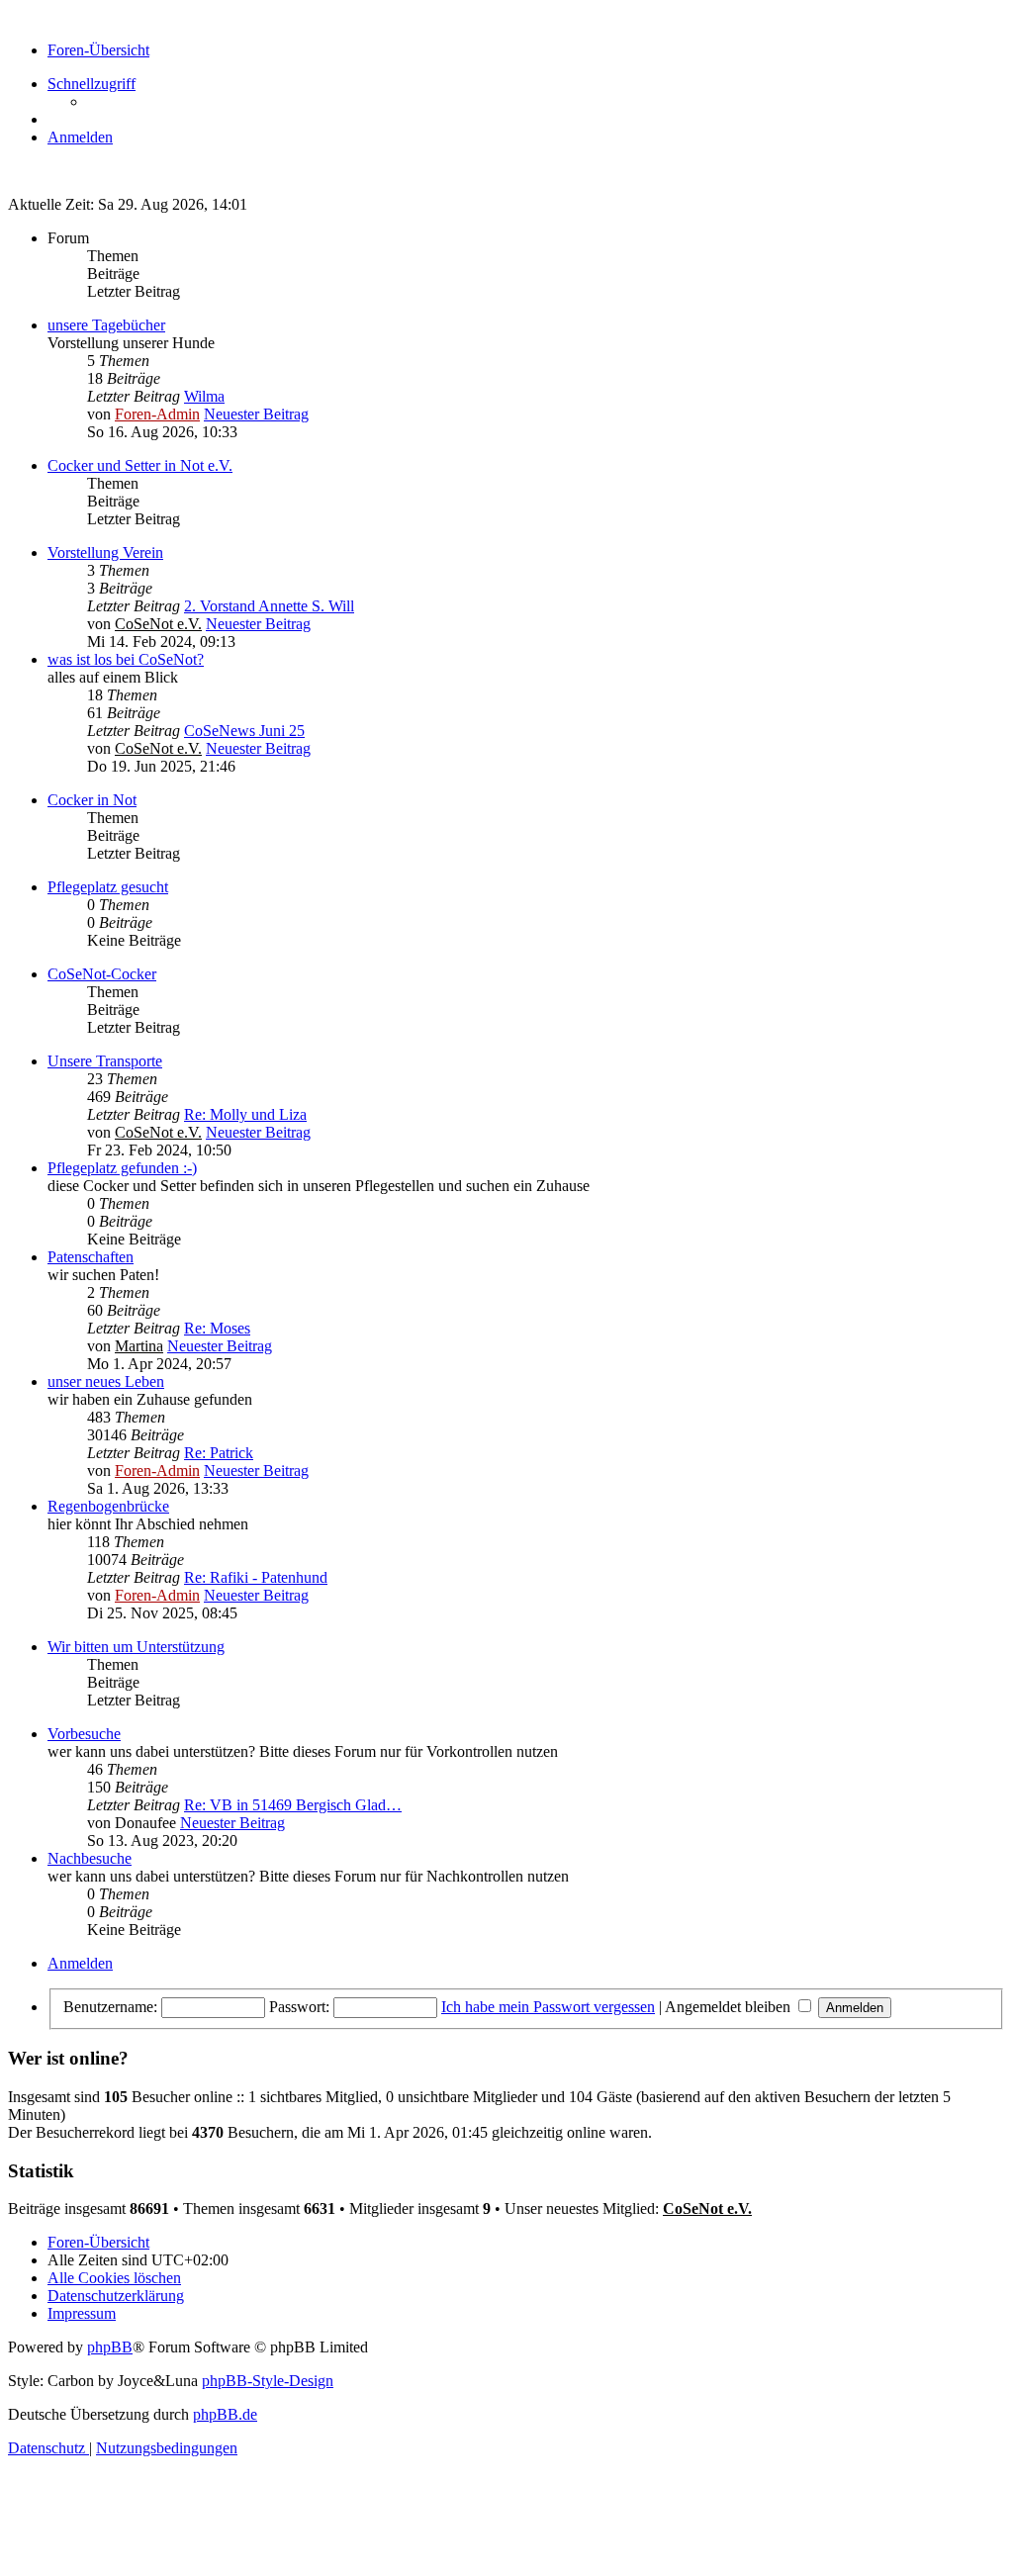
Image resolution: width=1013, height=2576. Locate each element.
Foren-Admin (157, 414)
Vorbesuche (84, 1734)
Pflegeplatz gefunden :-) (122, 1168)
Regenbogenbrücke (108, 1506)
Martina (139, 1346)
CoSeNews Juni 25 (244, 731)
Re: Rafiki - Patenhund (256, 1577)
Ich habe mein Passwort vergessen (548, 2007)
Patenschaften (91, 1257)
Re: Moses (217, 1328)
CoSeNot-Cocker (102, 974)
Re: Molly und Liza (245, 1114)
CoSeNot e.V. (158, 624)
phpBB (110, 2347)
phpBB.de (225, 2414)
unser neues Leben (106, 1381)
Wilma (204, 396)
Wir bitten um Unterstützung (136, 1647)
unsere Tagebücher (106, 325)
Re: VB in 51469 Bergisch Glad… (293, 1805)
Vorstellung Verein (105, 552)
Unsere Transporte (105, 1061)
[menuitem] (80, 137)
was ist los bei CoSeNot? (126, 659)
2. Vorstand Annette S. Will (269, 606)
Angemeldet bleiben (730, 2007)
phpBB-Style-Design (268, 2381)
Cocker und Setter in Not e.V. (140, 465)
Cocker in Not (92, 800)
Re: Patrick (219, 1453)
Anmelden (80, 1963)
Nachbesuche (90, 1858)
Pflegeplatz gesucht (108, 887)
